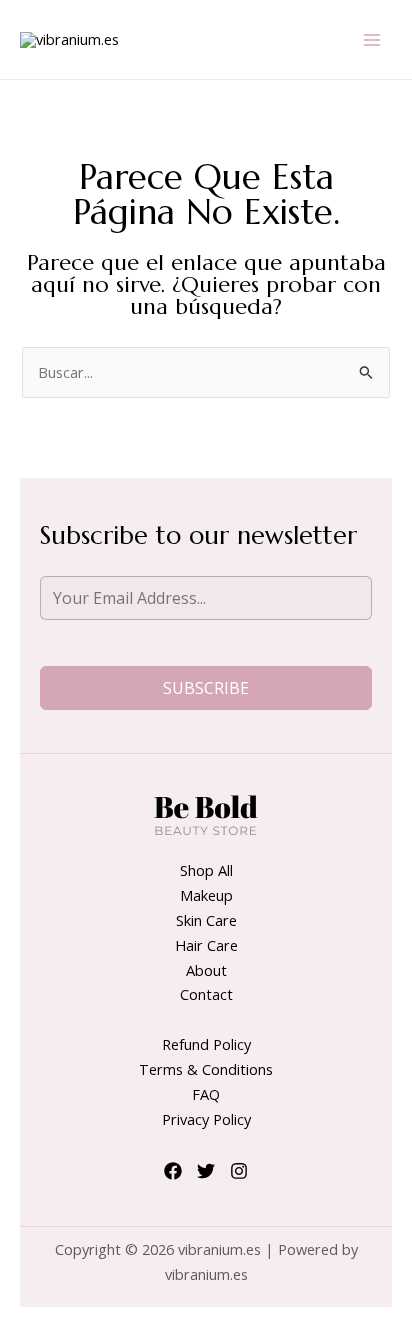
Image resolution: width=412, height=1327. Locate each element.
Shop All (206, 870)
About (206, 970)
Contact (206, 994)
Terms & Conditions (206, 1069)
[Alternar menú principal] (372, 39)
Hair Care (206, 945)
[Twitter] (206, 1171)
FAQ (206, 1094)
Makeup (206, 895)
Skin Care (206, 920)
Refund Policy (206, 1044)
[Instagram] (239, 1171)
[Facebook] (173, 1171)
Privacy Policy (206, 1119)
